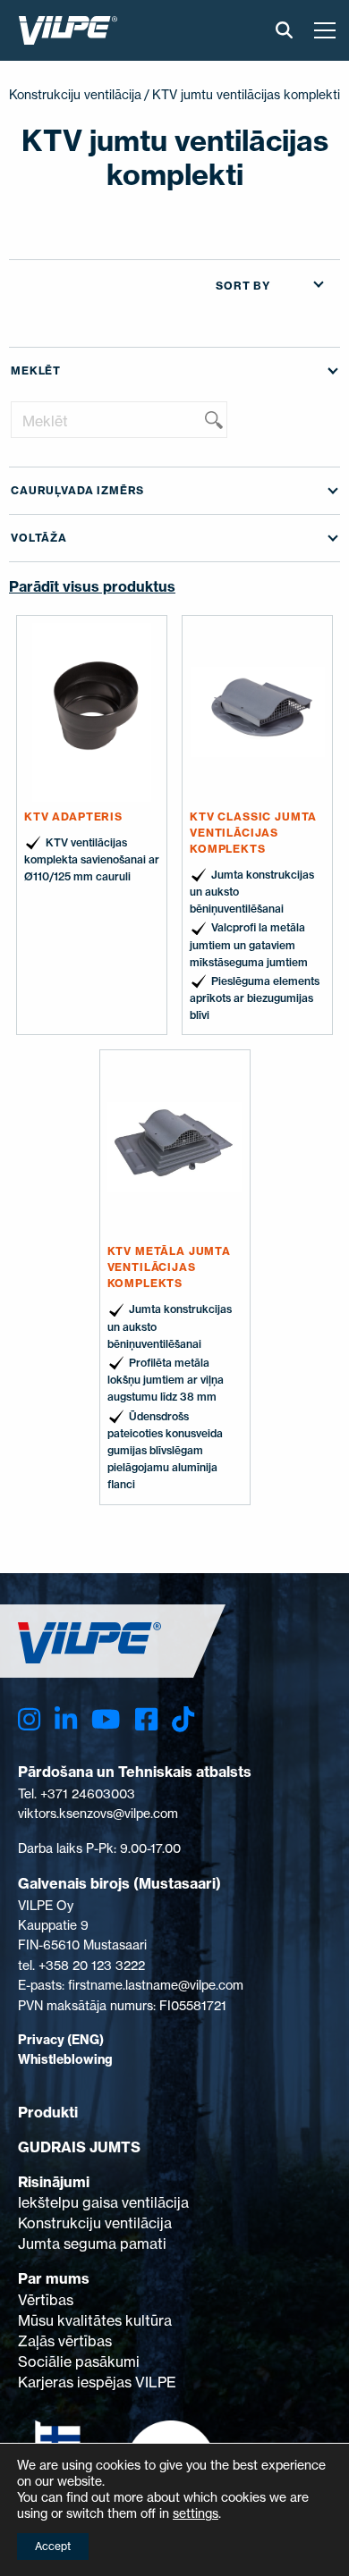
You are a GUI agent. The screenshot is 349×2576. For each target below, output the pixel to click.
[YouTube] (106, 1719)
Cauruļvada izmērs (77, 490)
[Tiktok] (183, 1719)
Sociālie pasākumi (79, 2361)
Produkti (48, 2112)
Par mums (54, 2278)
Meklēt (36, 370)
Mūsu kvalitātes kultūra (95, 2320)
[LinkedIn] (66, 1719)
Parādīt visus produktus (92, 586)
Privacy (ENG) (61, 2040)
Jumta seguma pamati (92, 2243)
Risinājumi (54, 2182)
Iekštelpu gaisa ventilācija (103, 2202)
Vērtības (46, 2300)
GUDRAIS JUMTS (79, 2147)
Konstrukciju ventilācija (75, 94)
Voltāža (39, 538)
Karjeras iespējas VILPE (97, 2382)
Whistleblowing (65, 2059)
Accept (53, 2546)
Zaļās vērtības (65, 2341)
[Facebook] (146, 1719)
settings (196, 2513)
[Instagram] (29, 1719)
